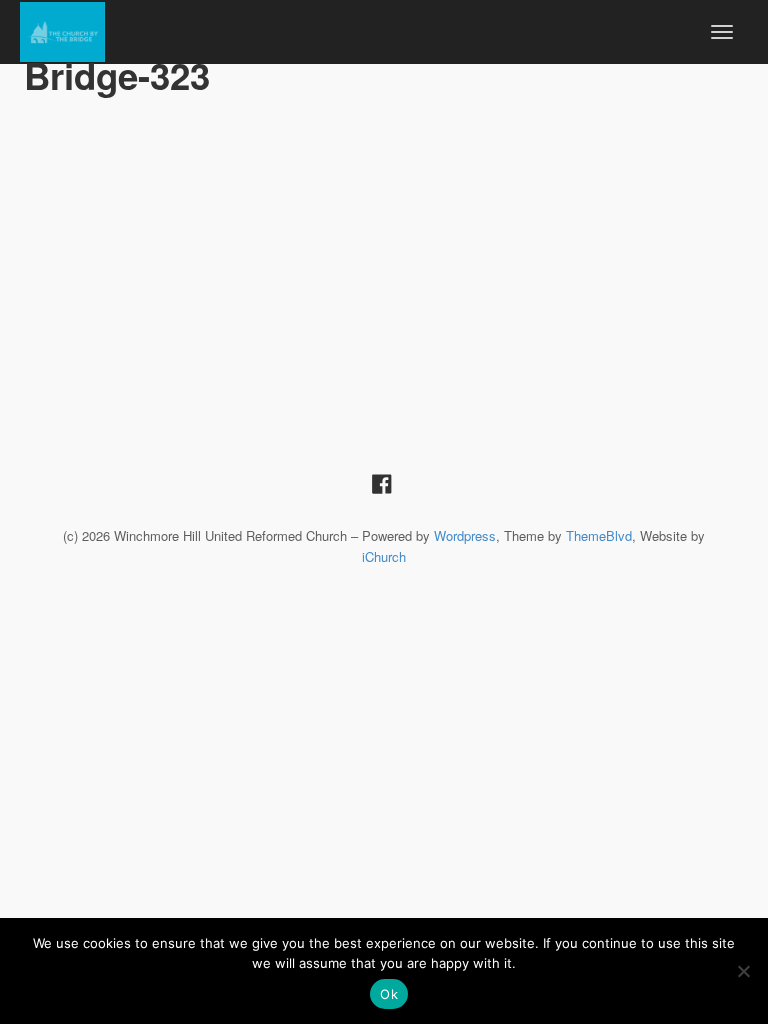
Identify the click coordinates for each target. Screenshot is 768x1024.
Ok (389, 994)
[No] (743, 971)
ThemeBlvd (599, 535)
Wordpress (465, 535)
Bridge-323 (117, 75)
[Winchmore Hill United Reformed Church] (62, 29)
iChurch (384, 556)
